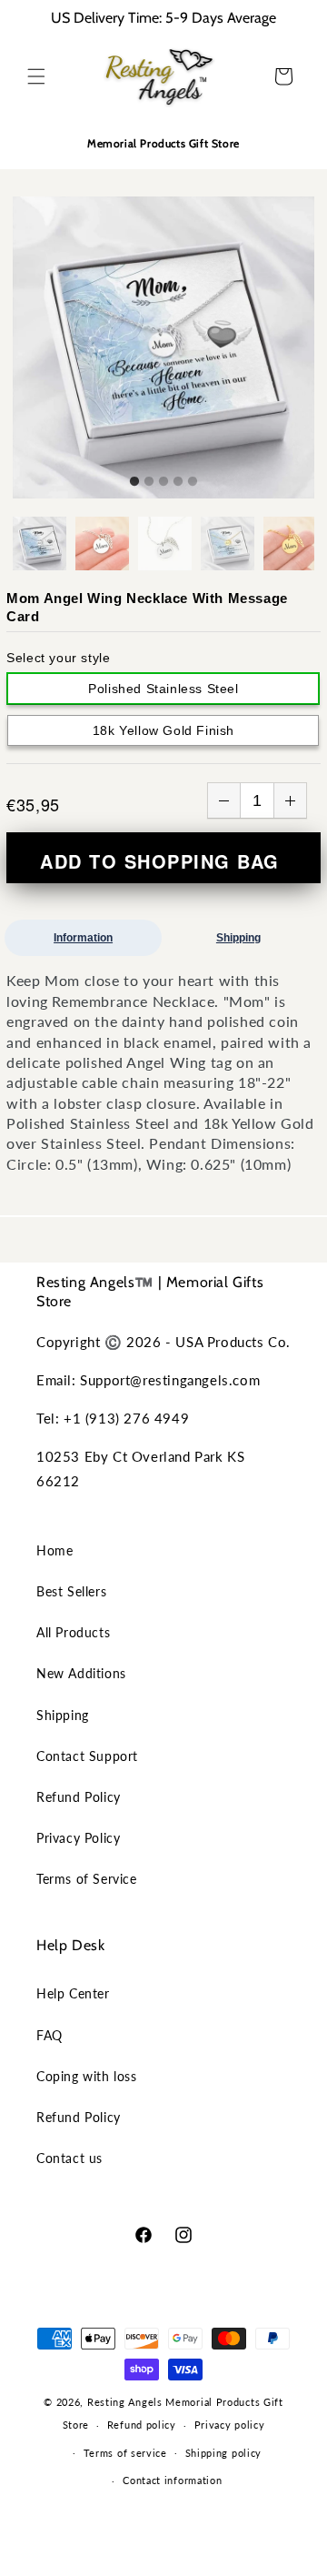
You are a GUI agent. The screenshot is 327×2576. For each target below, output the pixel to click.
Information (83, 938)
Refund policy (142, 2425)
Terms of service (125, 2453)
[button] (36, 76)
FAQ (50, 2035)
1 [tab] (134, 482)
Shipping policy (224, 2453)
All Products (73, 1632)
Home (54, 1550)
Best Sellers (71, 1591)
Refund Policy (79, 1797)
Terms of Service (87, 1879)
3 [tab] (163, 482)
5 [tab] (193, 482)
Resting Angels (125, 2402)
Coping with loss (87, 2076)
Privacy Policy (78, 1838)
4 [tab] (178, 482)
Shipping (238, 938)
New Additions (81, 1673)
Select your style (58, 658)
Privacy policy (230, 2425)
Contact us (69, 2158)
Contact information (172, 2480)
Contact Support (87, 1756)
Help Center (73, 1993)
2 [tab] (149, 482)
